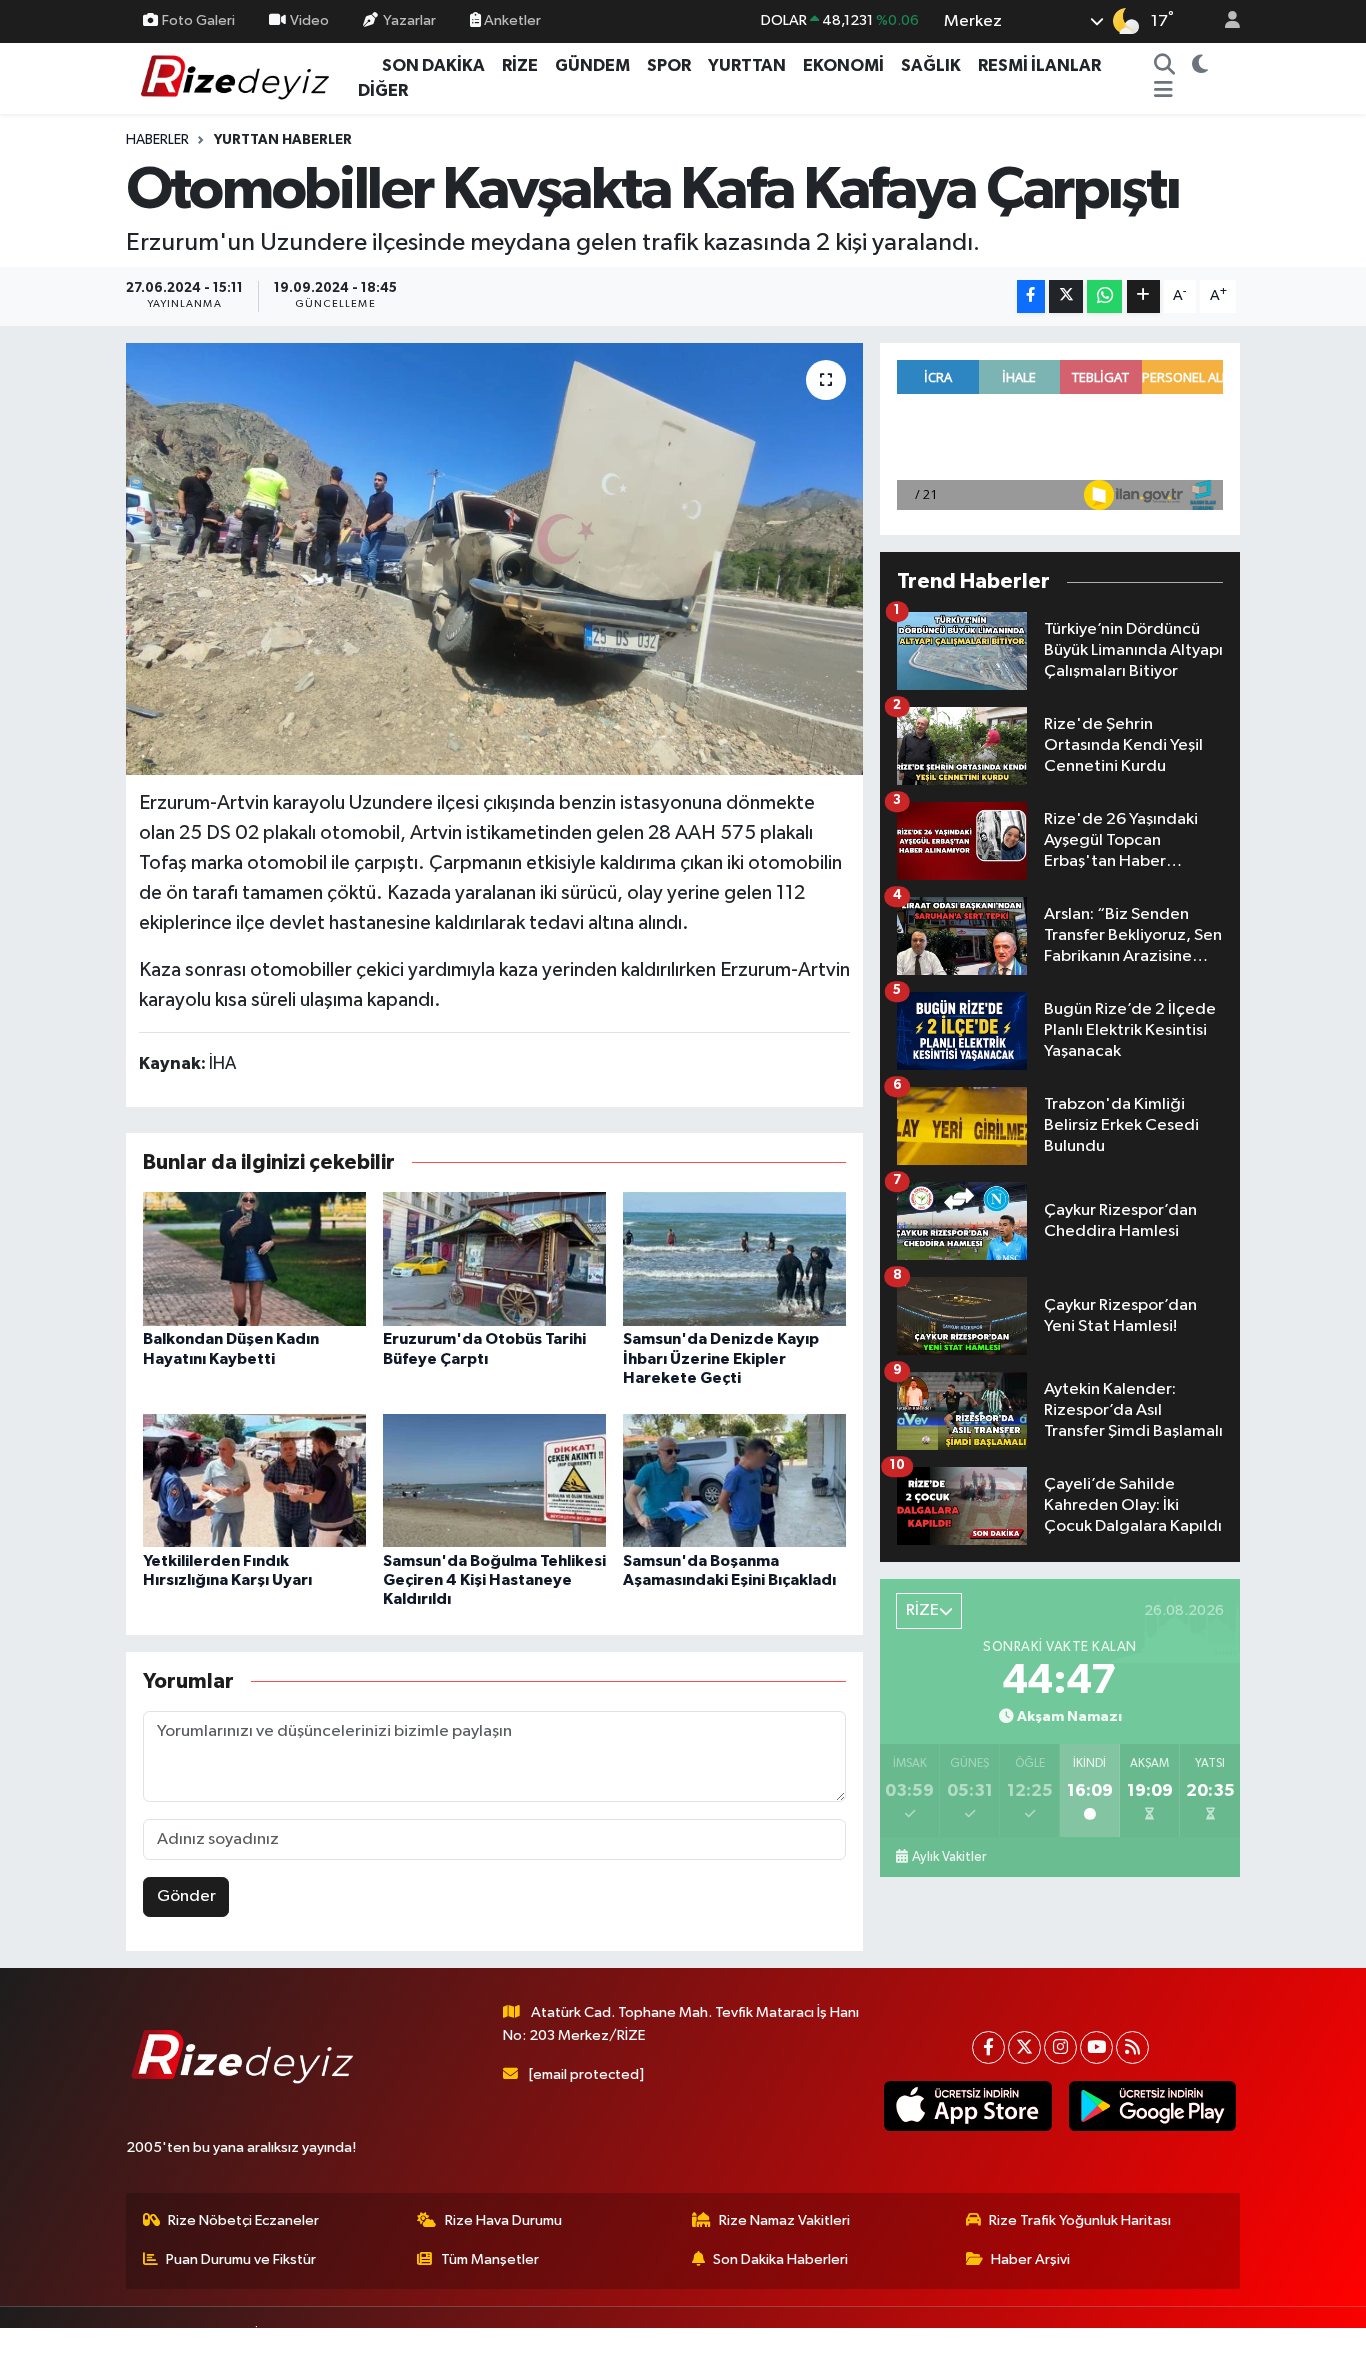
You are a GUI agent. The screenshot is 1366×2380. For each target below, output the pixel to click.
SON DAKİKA (433, 65)
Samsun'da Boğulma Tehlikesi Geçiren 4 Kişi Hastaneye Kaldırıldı (494, 1580)
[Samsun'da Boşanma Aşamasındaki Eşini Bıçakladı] (734, 1479)
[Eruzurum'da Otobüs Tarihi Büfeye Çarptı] (494, 1258)
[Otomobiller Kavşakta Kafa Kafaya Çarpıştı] (494, 559)
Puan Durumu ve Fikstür (241, 2259)
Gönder (186, 1896)
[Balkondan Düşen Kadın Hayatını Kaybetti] (254, 1258)
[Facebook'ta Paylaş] (1031, 296)
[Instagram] (1060, 2047)
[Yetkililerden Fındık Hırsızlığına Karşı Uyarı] (254, 1479)
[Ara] (1164, 66)
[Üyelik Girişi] (1224, 21)
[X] (1024, 2047)
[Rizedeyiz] (238, 77)
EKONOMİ (843, 65)
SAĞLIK (931, 65)
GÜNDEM (592, 65)
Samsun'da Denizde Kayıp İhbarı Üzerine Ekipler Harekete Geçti (721, 1358)
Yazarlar (409, 20)
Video (309, 20)
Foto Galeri (198, 20)
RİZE (520, 65)
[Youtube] (1096, 2047)
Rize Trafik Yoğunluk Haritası (1080, 2220)
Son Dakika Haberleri (780, 2259)
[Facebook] (988, 2047)
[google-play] (1152, 2106)
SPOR (669, 65)
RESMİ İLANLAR (1039, 65)
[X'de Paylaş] (1066, 296)
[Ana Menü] (1163, 91)
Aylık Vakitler (949, 1857)
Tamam (1222, 2351)
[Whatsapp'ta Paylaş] (1104, 296)
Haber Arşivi (1030, 2259)
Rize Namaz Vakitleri (784, 2220)
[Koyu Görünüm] (1199, 66)
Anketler (511, 20)
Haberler (157, 140)
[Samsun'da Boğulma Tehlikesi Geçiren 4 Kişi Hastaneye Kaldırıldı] (494, 1479)
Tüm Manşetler (490, 2259)
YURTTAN (747, 65)
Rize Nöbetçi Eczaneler (243, 2220)
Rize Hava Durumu (503, 2220)
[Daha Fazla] (1143, 296)
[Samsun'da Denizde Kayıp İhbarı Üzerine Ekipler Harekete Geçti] (734, 1258)
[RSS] (1132, 2047)
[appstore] (968, 2106)
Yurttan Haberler (283, 140)
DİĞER (383, 90)
